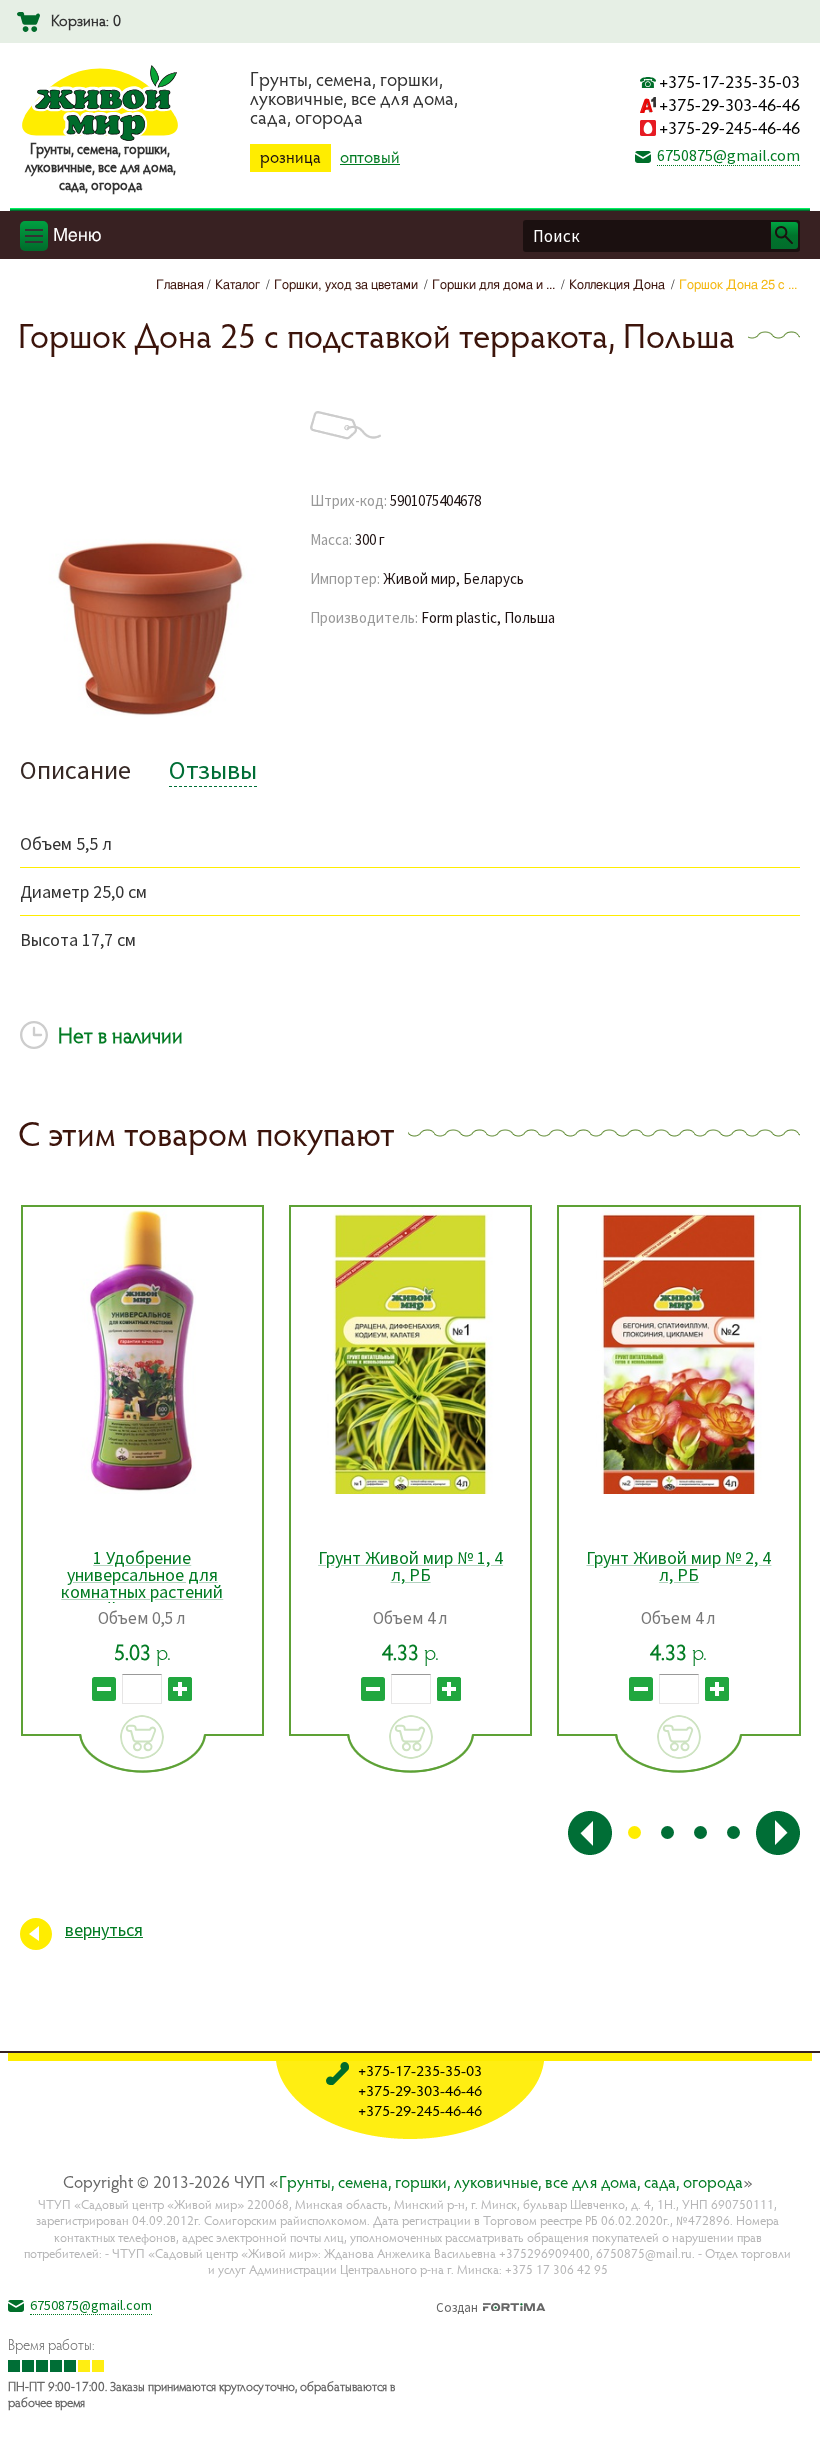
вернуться (104, 1929)
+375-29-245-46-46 (729, 127)
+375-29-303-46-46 (729, 104)
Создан (457, 2305)
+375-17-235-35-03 (729, 81)
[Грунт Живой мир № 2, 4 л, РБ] (410, 1350)
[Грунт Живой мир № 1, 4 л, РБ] (142, 1350)
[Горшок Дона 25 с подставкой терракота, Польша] (150, 715)
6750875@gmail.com (728, 155)
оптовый (370, 157)
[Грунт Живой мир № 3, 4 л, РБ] (679, 1350)
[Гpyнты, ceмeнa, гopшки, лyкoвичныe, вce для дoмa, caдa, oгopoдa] (100, 137)
